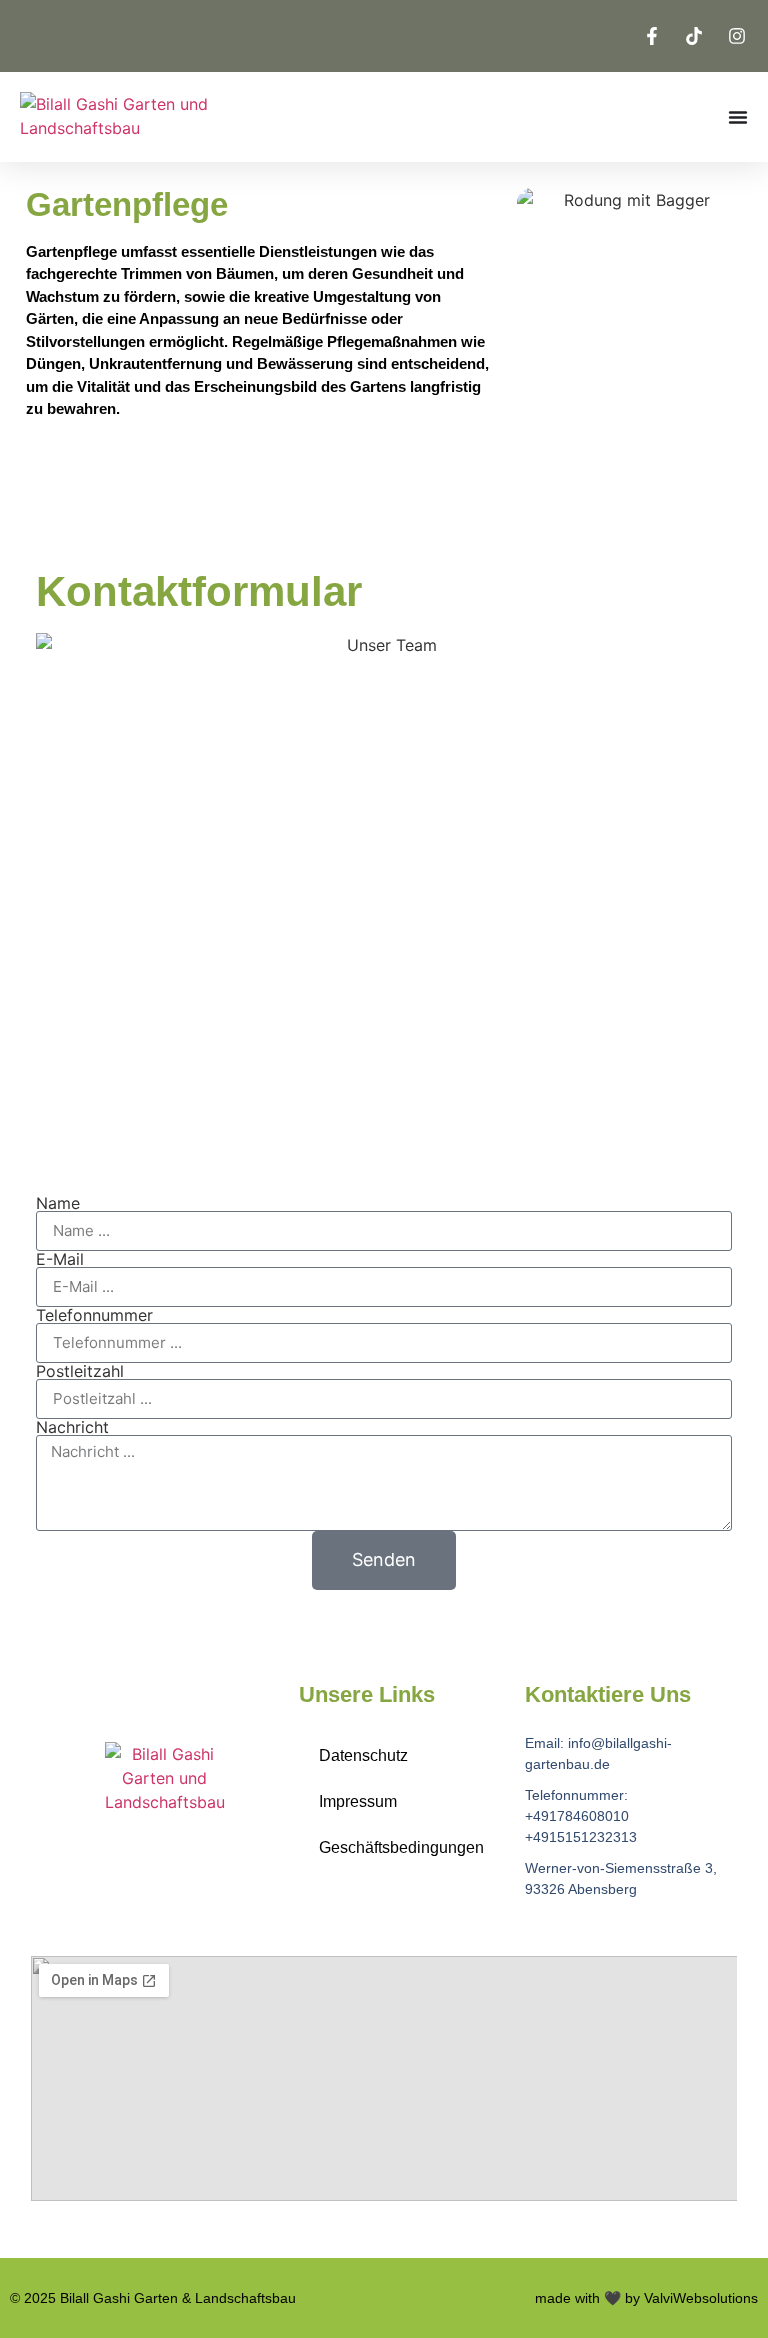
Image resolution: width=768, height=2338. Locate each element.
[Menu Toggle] (738, 117)
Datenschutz (363, 1755)
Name (58, 1203)
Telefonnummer (94, 1315)
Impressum (358, 1801)
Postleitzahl (80, 1371)
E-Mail (60, 1259)
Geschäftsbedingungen (401, 1847)
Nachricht (72, 1427)
